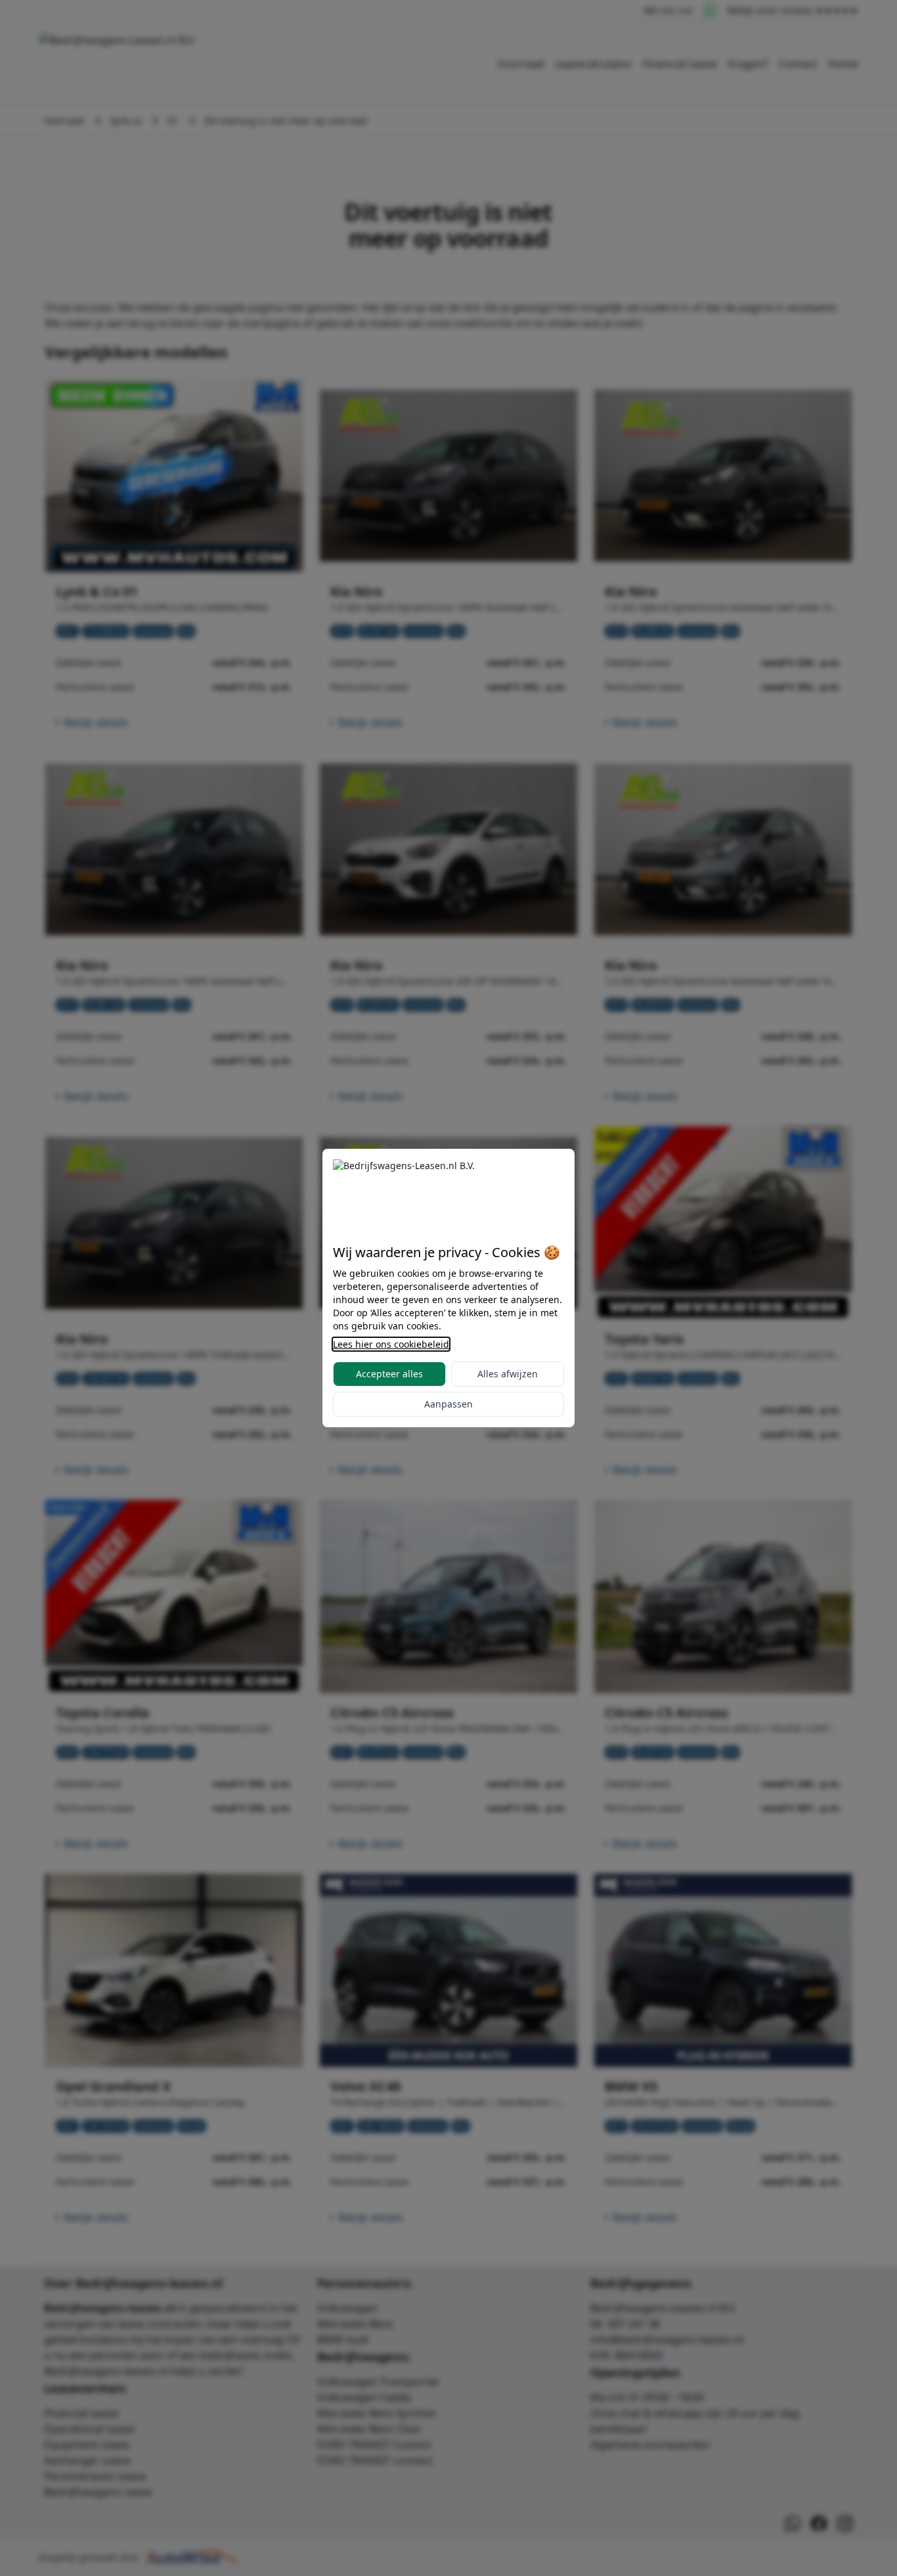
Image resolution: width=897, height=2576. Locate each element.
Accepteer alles (389, 1374)
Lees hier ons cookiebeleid (391, 1344)
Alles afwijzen (508, 1374)
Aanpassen (448, 1404)
